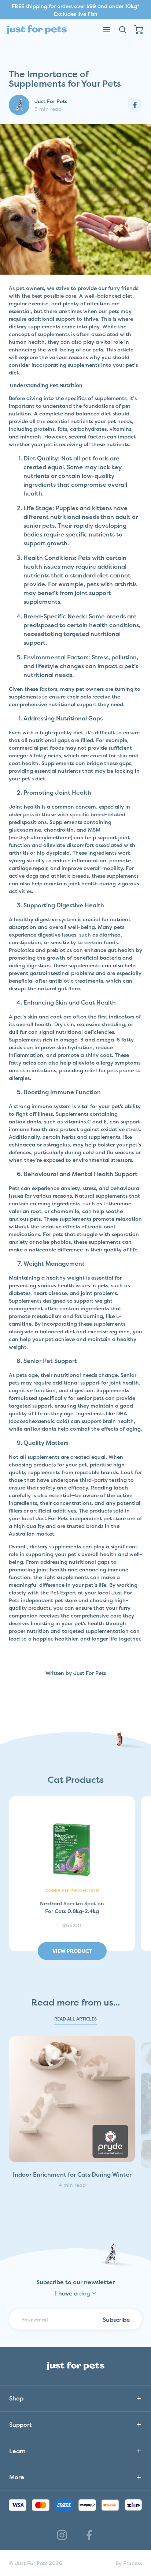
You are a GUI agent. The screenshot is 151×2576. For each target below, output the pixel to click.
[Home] (37, 30)
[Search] (122, 30)
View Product (72, 1951)
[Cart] (139, 30)
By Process (129, 2563)
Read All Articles (75, 2019)
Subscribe (116, 2319)
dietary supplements (34, 326)
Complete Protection (72, 1891)
